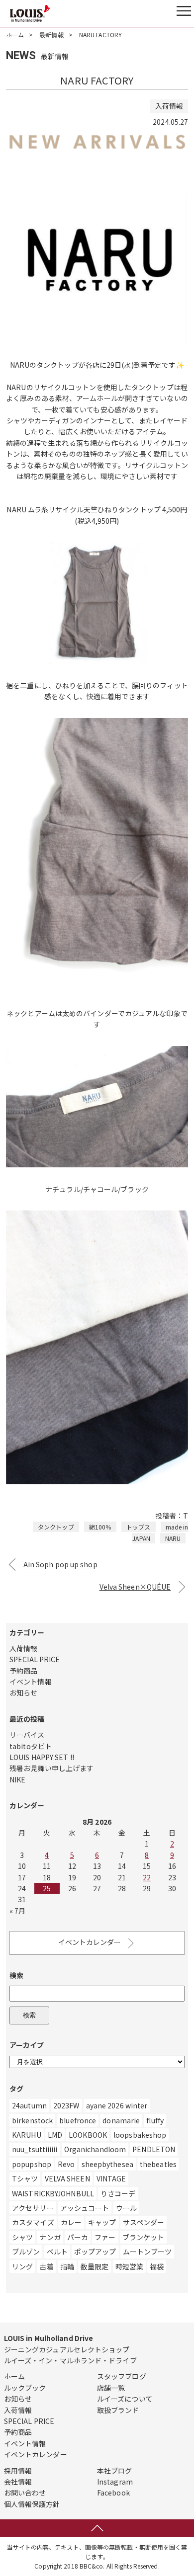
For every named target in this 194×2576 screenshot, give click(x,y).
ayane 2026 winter (117, 2105)
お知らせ (23, 1692)
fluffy (155, 2120)
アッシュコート (85, 2208)
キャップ (102, 2222)
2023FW (66, 2105)
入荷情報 (23, 1648)
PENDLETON (154, 2149)
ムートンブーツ (147, 2252)
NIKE (17, 1779)
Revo (66, 2164)
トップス (138, 1527)
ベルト (57, 2252)
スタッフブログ (122, 2376)
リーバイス (27, 1735)
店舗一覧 (111, 2388)
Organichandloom (95, 2149)
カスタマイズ (33, 2222)
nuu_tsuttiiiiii (35, 2149)
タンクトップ (56, 1527)
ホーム (15, 35)
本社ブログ (115, 2471)
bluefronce (78, 2120)
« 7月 (17, 1911)
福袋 (157, 2266)
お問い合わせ (25, 2493)
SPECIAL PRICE (35, 1659)
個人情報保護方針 (32, 2504)
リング (22, 2266)
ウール (126, 2208)
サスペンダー (144, 2222)
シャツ (22, 2237)
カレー (71, 2222)
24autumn (29, 2105)
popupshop (32, 2164)
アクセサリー (33, 2208)
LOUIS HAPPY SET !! (42, 1757)
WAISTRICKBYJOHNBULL (53, 2193)
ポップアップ (95, 2252)
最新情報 (51, 35)
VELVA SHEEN (67, 2178)
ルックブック (25, 2388)
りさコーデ (118, 2193)
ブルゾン (26, 2252)
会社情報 (18, 2482)
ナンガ (50, 2237)
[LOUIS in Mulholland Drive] (30, 13)
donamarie (121, 2120)
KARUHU (27, 2135)
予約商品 (23, 1671)
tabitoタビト (31, 1746)
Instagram (115, 2482)
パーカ (78, 2237)
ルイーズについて (125, 2399)
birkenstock (32, 2120)
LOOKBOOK (88, 2135)
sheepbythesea (107, 2164)
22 (147, 1877)
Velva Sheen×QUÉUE (135, 1587)
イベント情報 (31, 1682)
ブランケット (144, 2237)
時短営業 (129, 2266)
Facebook (113, 2493)
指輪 (67, 2266)
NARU (173, 1538)
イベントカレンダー (90, 1942)
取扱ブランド (118, 2410)
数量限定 (95, 2266)
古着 (46, 2266)
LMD (55, 2135)
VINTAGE (111, 2178)
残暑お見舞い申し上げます (51, 1768)
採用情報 (18, 2471)
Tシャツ (25, 2178)
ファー (105, 2237)
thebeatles (158, 2164)
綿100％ (100, 1527)
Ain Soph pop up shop (60, 1564)
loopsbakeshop (140, 2135)
